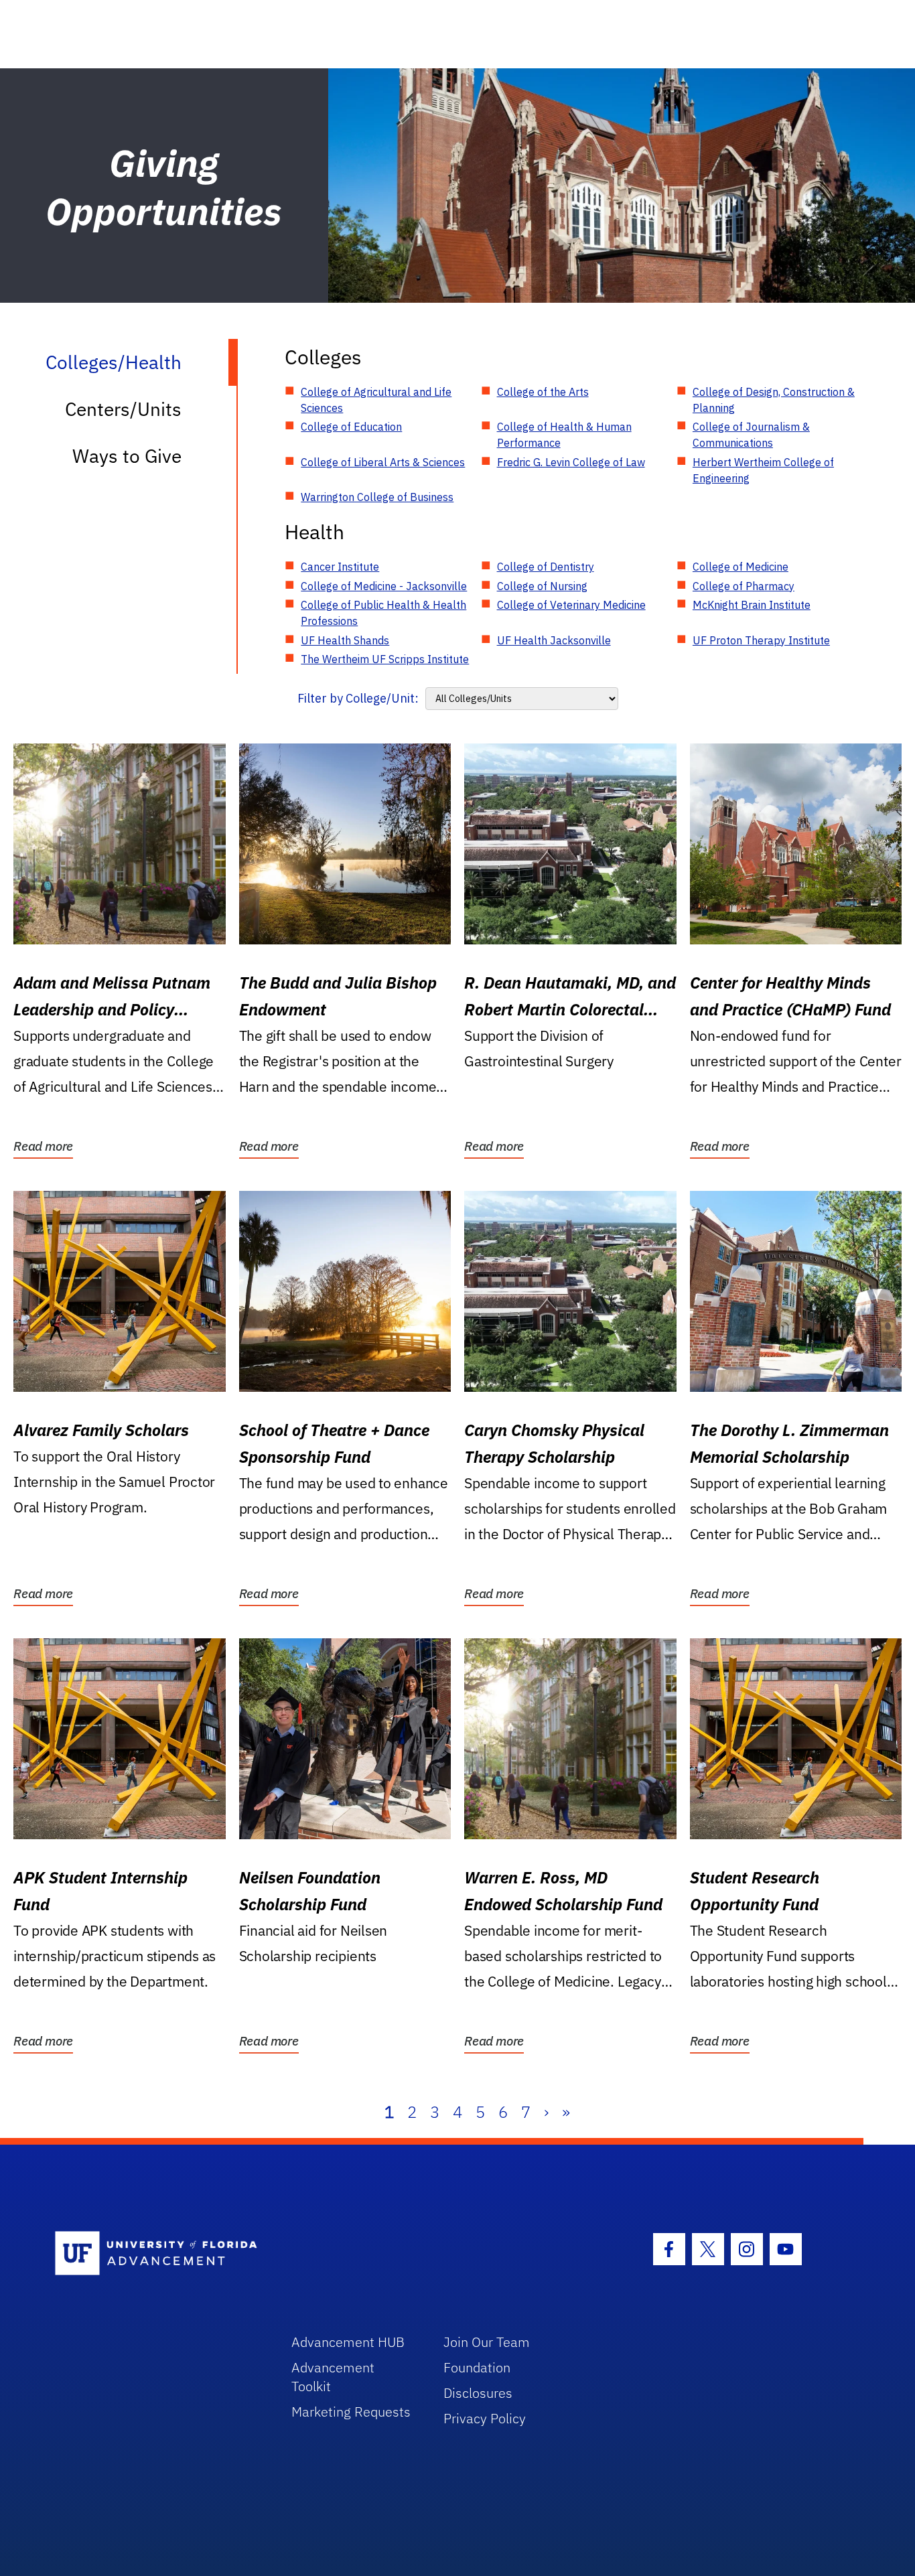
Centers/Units (123, 409)
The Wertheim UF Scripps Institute (385, 659)
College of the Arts (543, 392)
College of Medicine (741, 567)
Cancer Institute (340, 567)
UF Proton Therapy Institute (761, 640)
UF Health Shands (345, 640)
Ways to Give (127, 456)
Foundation (477, 2367)
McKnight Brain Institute (752, 605)
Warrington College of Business (377, 497)
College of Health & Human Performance (564, 435)
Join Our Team (487, 2342)
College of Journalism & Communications (751, 435)
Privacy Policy (485, 2418)
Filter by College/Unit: (358, 698)
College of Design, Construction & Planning (774, 400)
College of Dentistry (546, 567)
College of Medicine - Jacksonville (384, 586)
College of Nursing (542, 586)
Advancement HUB (348, 2342)
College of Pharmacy (744, 586)
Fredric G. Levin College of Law (571, 462)
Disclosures (478, 2393)
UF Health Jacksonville (554, 640)
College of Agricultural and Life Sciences (376, 400)
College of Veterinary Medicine (571, 605)
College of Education (351, 427)
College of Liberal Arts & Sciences (383, 462)
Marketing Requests (351, 2412)
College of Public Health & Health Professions (383, 613)
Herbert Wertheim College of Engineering (763, 470)
